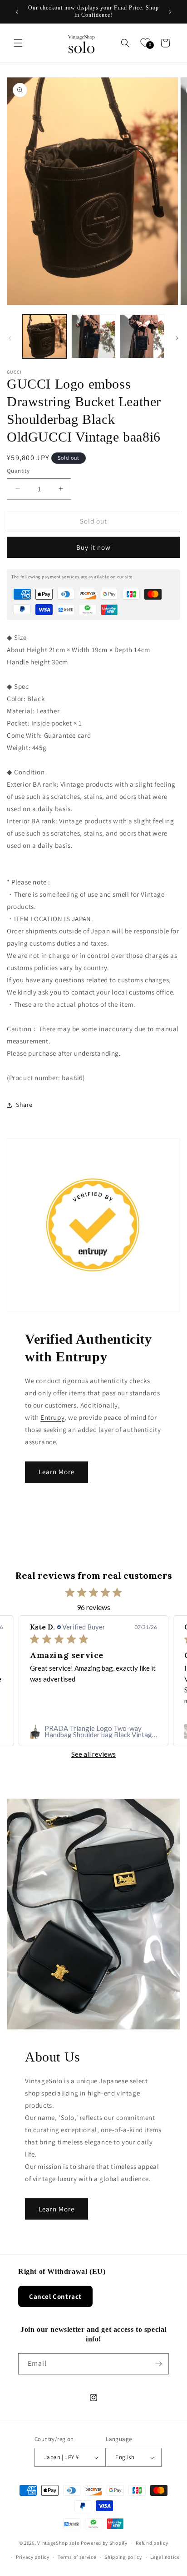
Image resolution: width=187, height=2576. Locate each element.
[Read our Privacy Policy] (162, 1348)
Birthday (31, 1280)
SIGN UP (94, 1378)
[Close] (171, 1173)
